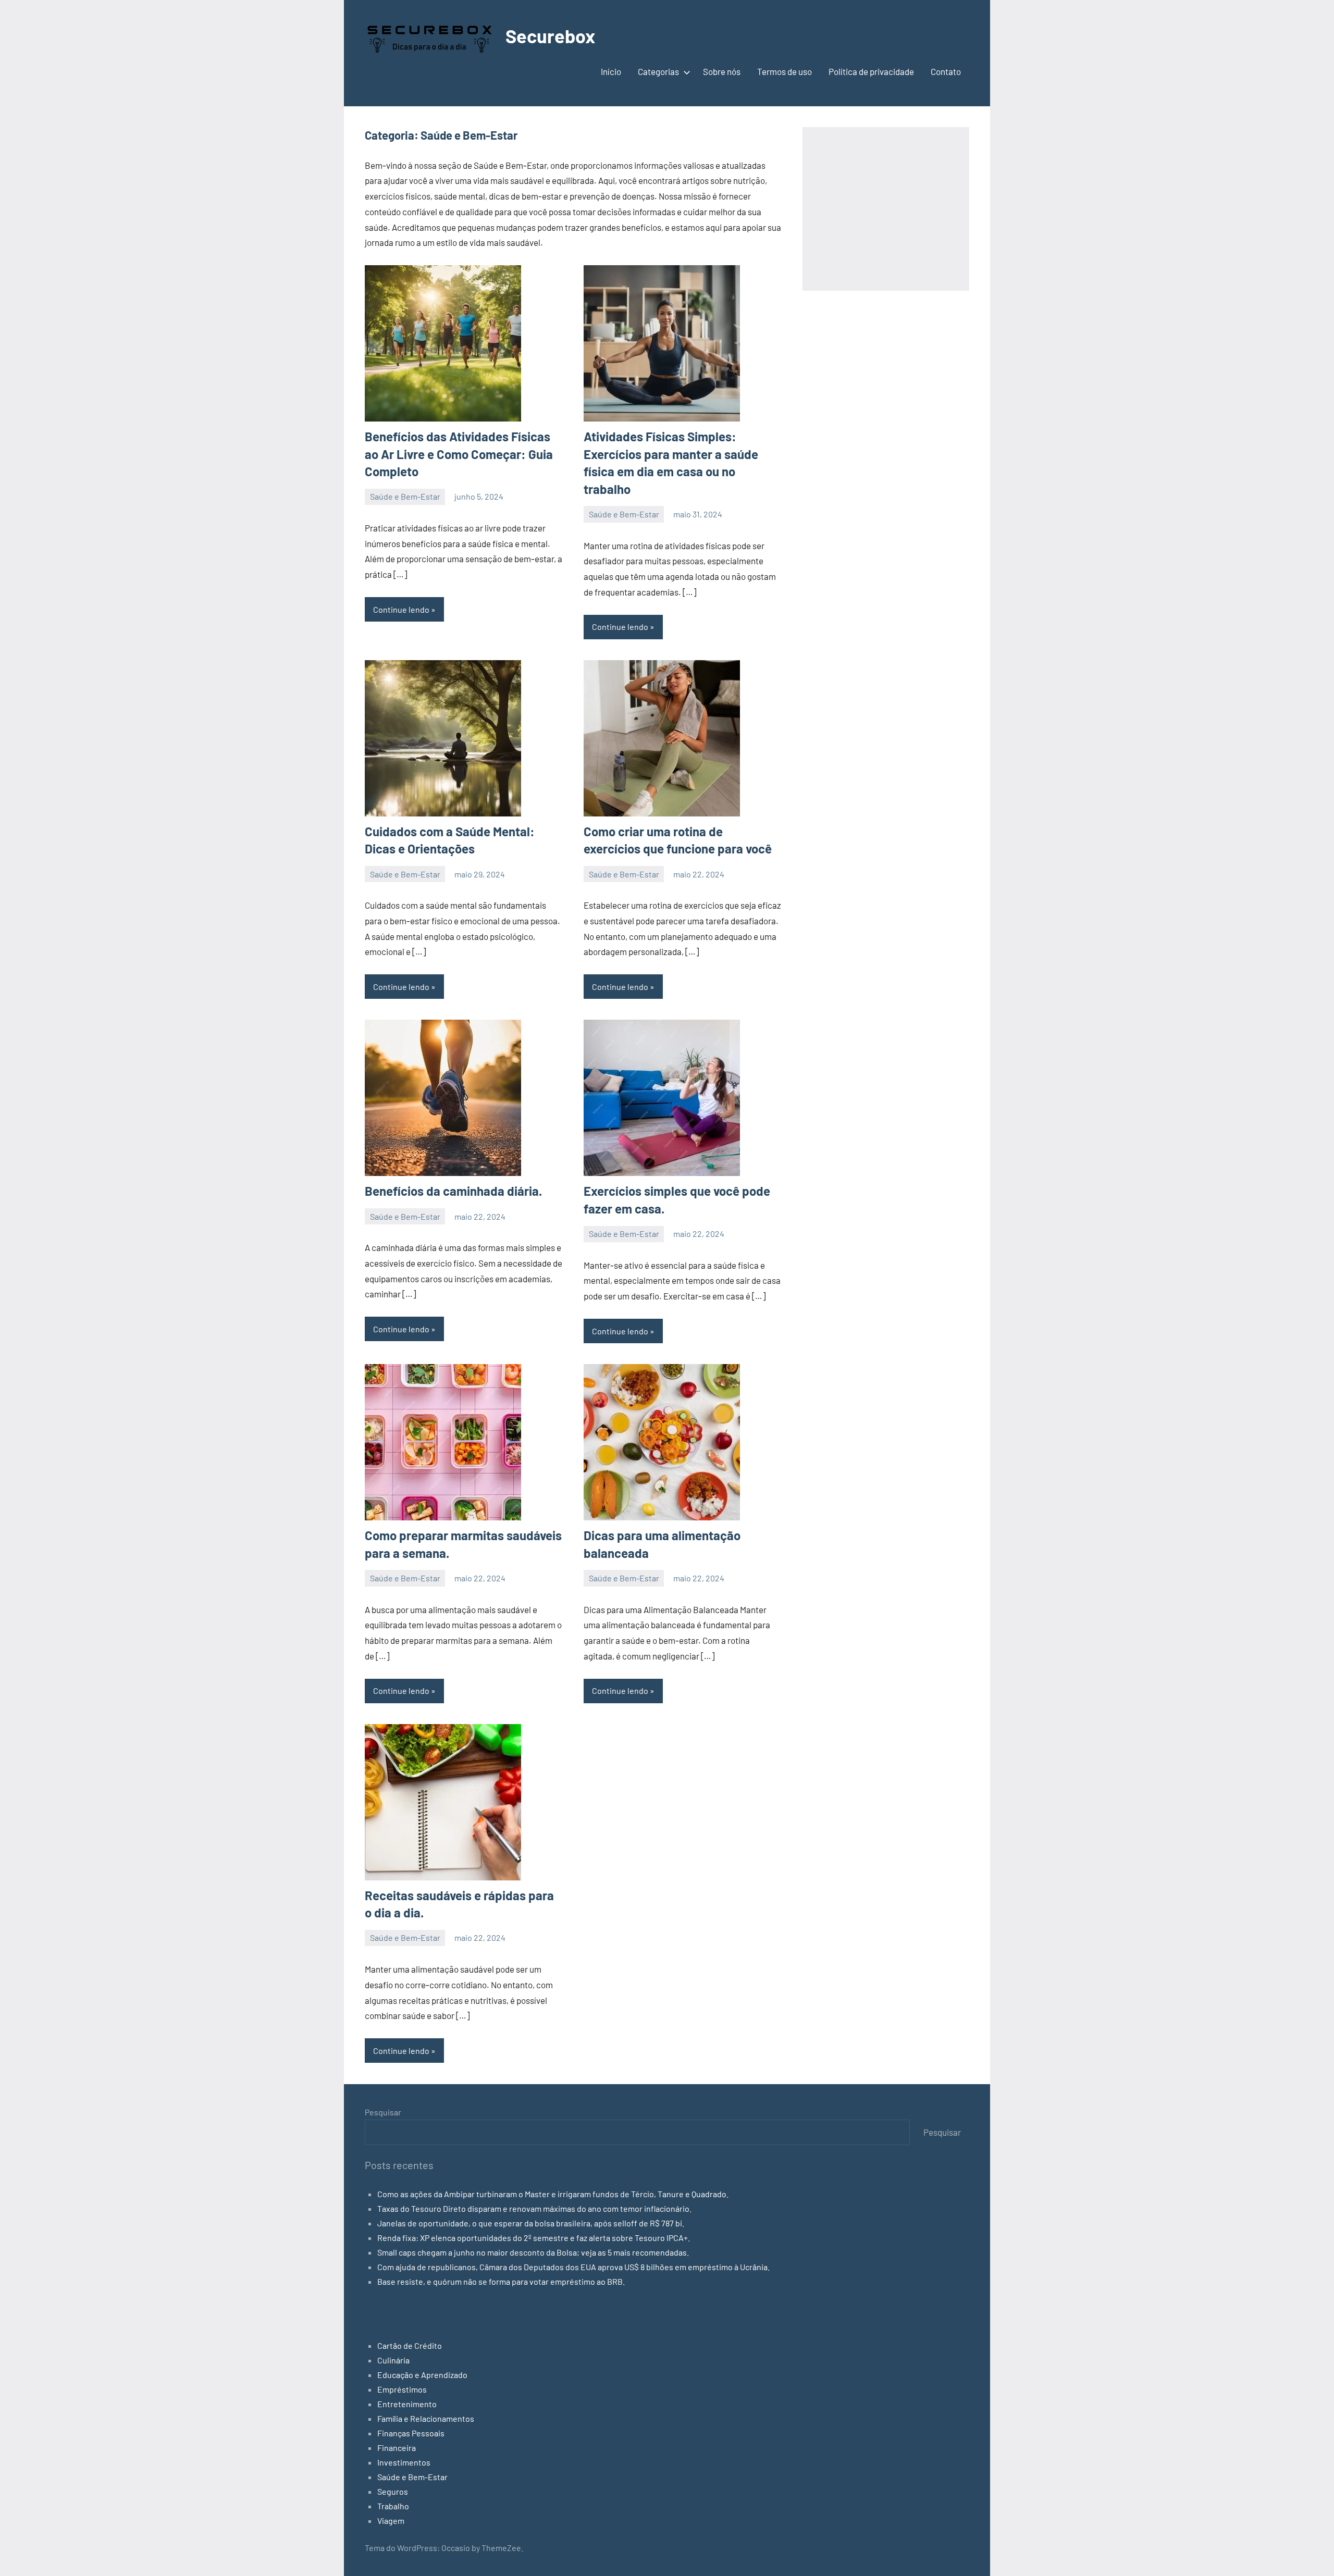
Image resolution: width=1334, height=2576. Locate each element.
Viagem (391, 2521)
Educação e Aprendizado (422, 2375)
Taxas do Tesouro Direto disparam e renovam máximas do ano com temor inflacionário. (534, 2208)
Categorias (658, 71)
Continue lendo (401, 609)
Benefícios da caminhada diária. (453, 1191)
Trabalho (393, 2506)
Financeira (397, 2448)
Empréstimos (402, 2389)
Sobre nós (722, 71)
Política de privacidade (871, 71)
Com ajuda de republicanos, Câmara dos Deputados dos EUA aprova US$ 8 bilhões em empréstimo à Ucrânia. (573, 2267)
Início (611, 71)
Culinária (393, 2360)
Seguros (393, 2491)
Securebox (550, 36)
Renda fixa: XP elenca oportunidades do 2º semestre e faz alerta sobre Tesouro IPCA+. (534, 2238)
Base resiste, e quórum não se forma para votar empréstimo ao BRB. (501, 2281)
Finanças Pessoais (411, 2433)
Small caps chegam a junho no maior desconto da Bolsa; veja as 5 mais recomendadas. (533, 2252)
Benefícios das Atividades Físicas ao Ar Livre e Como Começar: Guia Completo (459, 454)
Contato (946, 71)
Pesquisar (383, 2112)
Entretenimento (407, 2404)
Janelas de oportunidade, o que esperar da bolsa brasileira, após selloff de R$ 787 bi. (531, 2223)
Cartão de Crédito (410, 2345)
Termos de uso (785, 71)
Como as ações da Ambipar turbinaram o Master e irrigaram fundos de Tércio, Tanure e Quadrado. (553, 2194)
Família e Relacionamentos (426, 2418)
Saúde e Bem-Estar (405, 496)
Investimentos (404, 2462)
